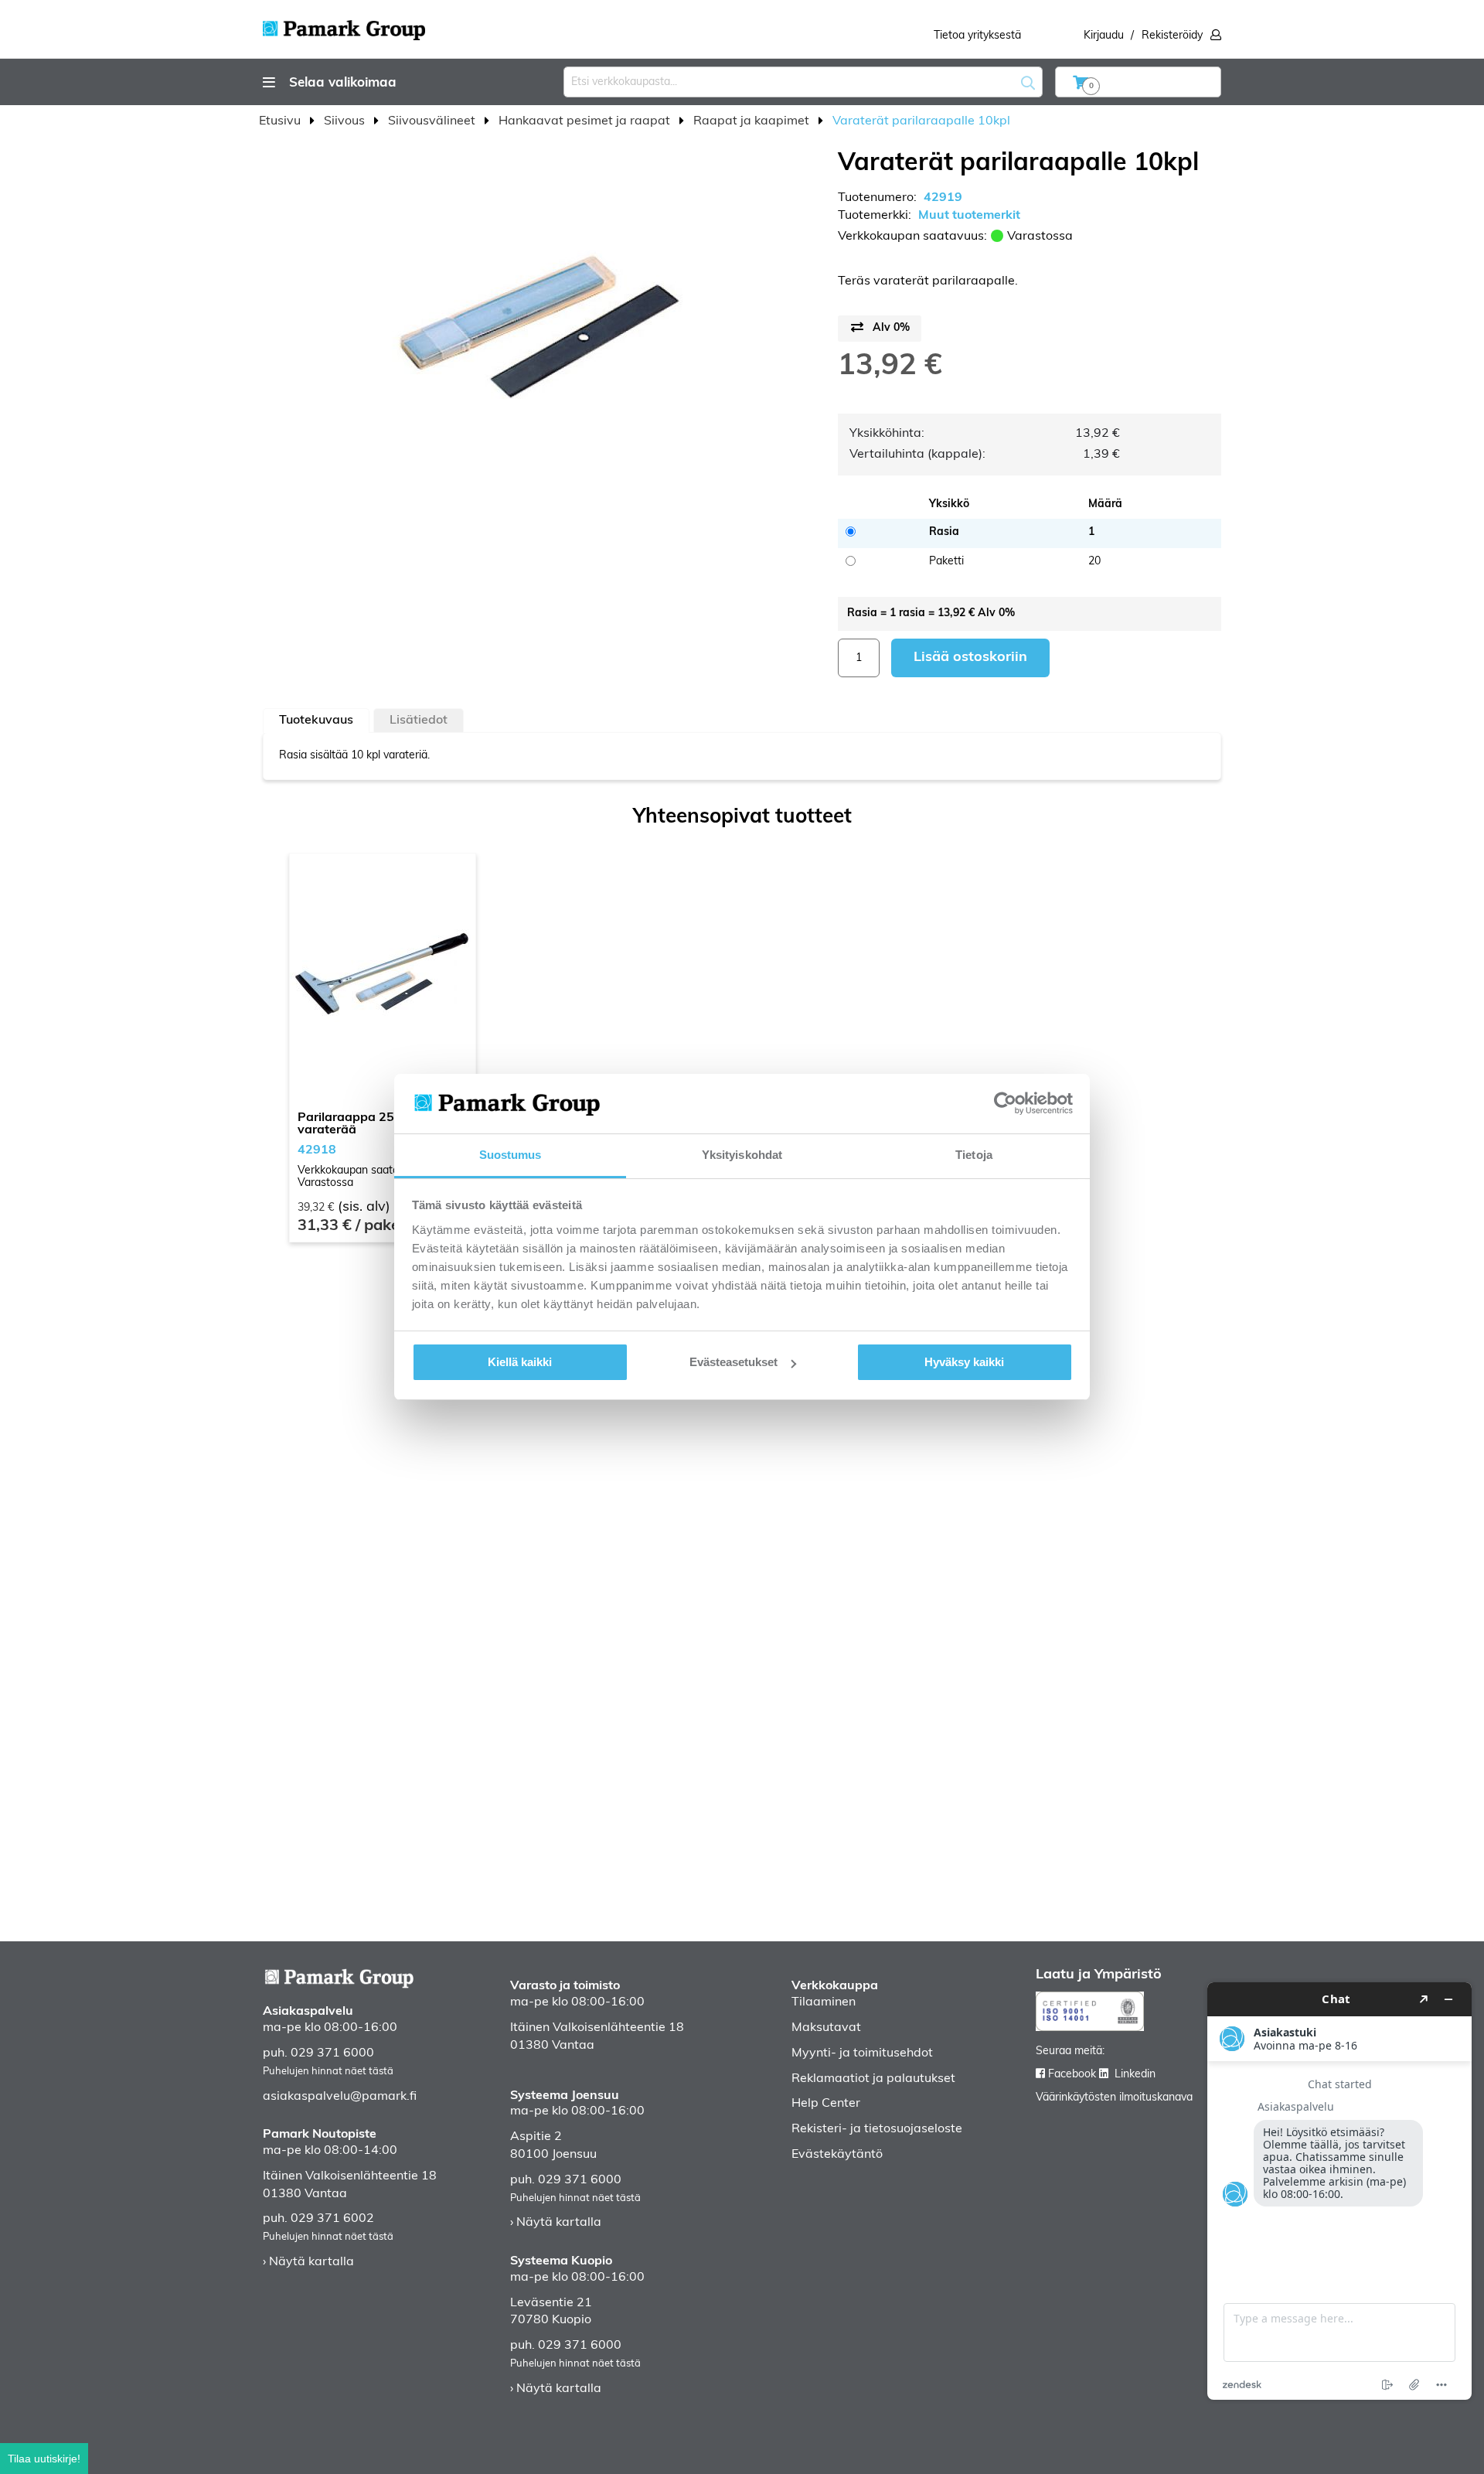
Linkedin (1135, 2075)
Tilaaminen (824, 2002)
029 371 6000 (332, 2053)
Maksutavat (826, 2028)
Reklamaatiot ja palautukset (873, 2079)
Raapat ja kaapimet (753, 121)
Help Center (826, 2104)
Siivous (346, 121)
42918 (317, 1150)
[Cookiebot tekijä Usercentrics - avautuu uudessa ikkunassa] (1005, 1103)
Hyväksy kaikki (964, 1362)
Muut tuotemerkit (969, 216)
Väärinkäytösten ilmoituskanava (1114, 2098)
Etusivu (281, 121)
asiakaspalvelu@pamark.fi (340, 2097)
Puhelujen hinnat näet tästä (328, 2072)
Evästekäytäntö (837, 2155)
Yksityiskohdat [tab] (742, 1155)
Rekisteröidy (1172, 36)
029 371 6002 (332, 2219)
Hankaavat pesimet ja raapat (586, 121)
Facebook (1072, 2075)
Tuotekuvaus (316, 721)
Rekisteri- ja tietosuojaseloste (877, 2129)
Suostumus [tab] (511, 1155)
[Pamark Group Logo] (344, 26)
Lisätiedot (419, 721)
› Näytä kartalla (308, 2262)
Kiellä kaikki (520, 1362)
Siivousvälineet (433, 121)
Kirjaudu (1104, 36)
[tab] (316, 721)
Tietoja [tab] (974, 1155)
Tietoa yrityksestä (977, 36)
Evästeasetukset (733, 1362)
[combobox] (803, 82)
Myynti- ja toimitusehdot (862, 2053)
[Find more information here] (1339, 2191)
